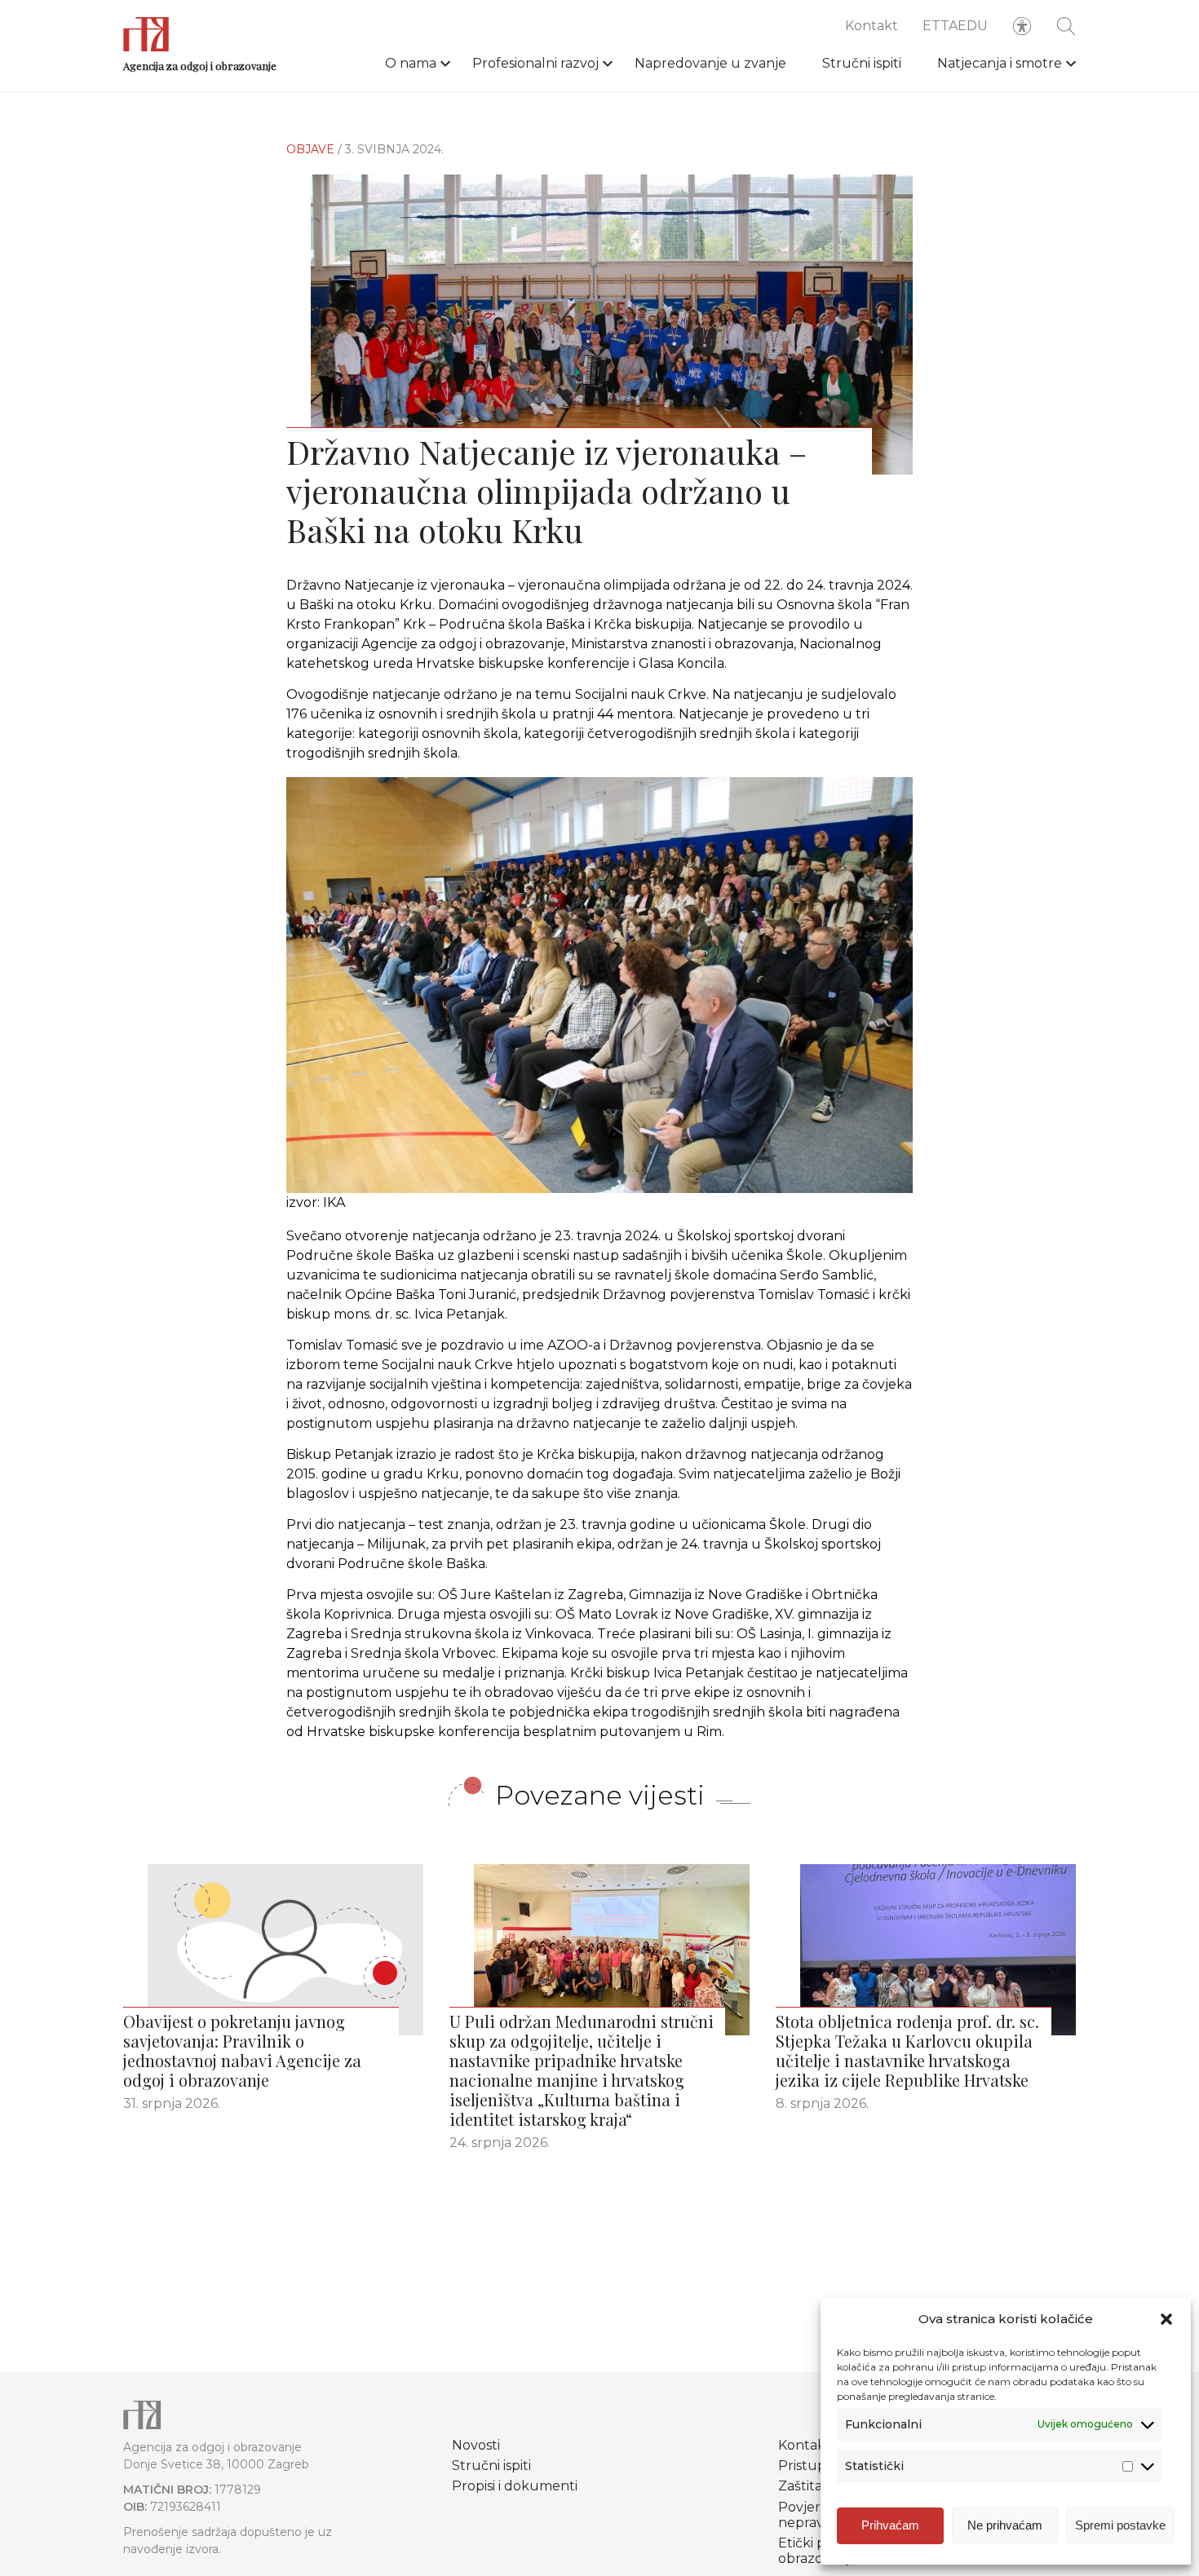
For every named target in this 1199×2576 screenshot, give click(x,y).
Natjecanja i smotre (1000, 63)
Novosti (476, 2445)
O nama (411, 63)
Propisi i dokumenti (515, 2486)
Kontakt (872, 26)
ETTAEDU (955, 26)
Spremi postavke (1120, 2525)
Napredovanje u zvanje (710, 63)
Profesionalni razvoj (535, 63)
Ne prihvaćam (1005, 2525)
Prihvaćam (890, 2525)
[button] (1166, 2319)
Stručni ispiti (862, 63)
